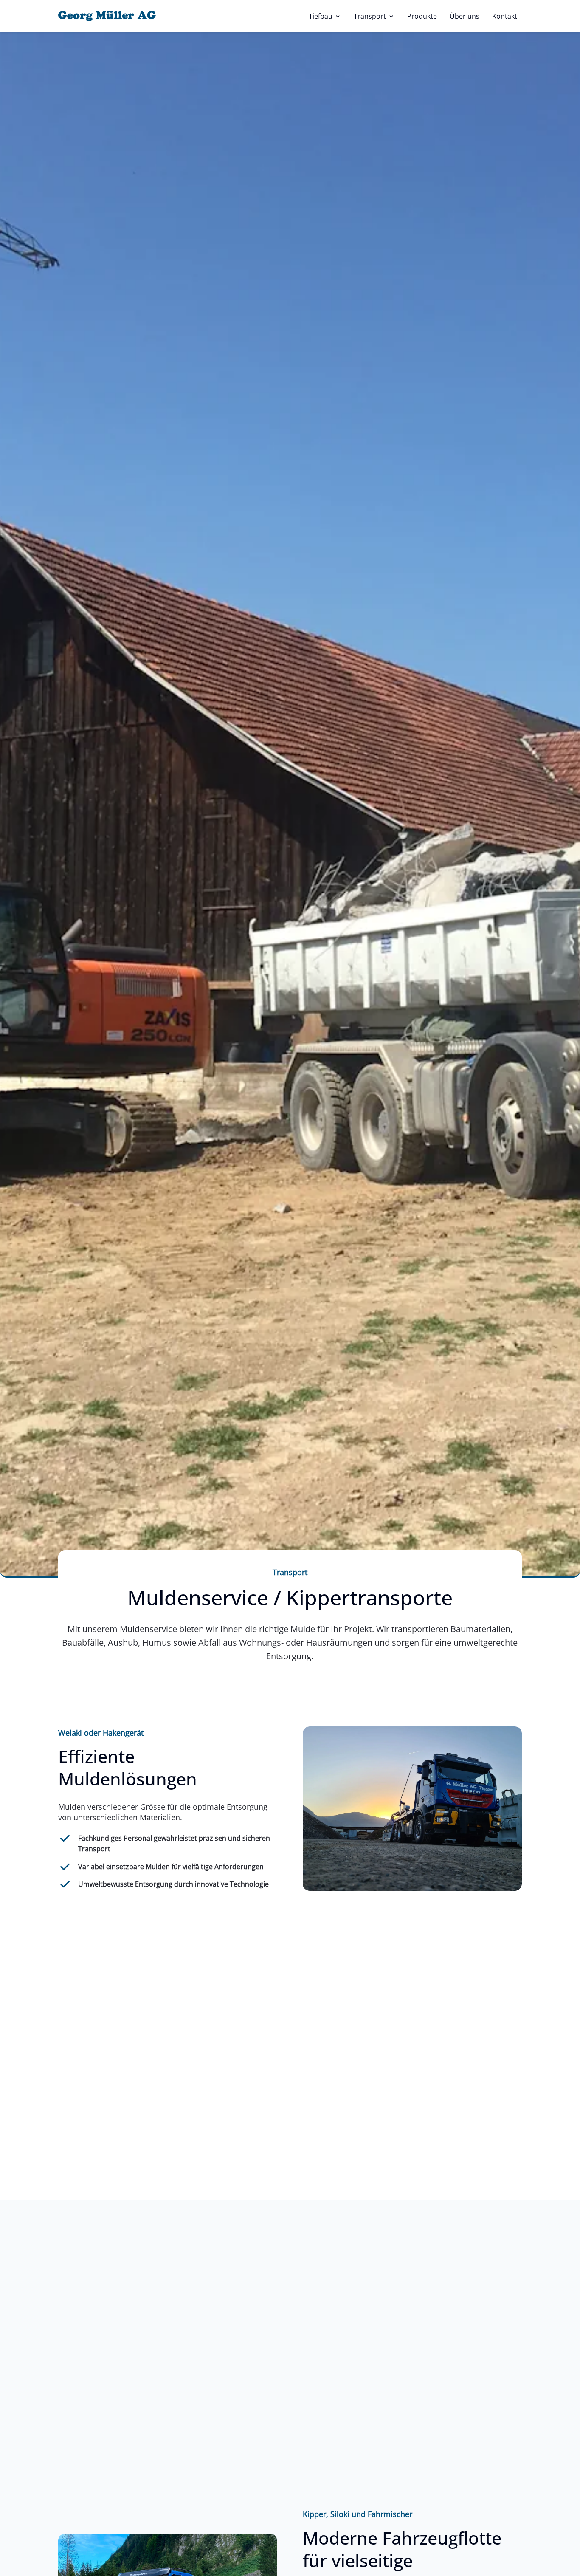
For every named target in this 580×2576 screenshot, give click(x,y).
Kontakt (505, 16)
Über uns (465, 16)
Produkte (422, 16)
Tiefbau (321, 16)
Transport (370, 16)
